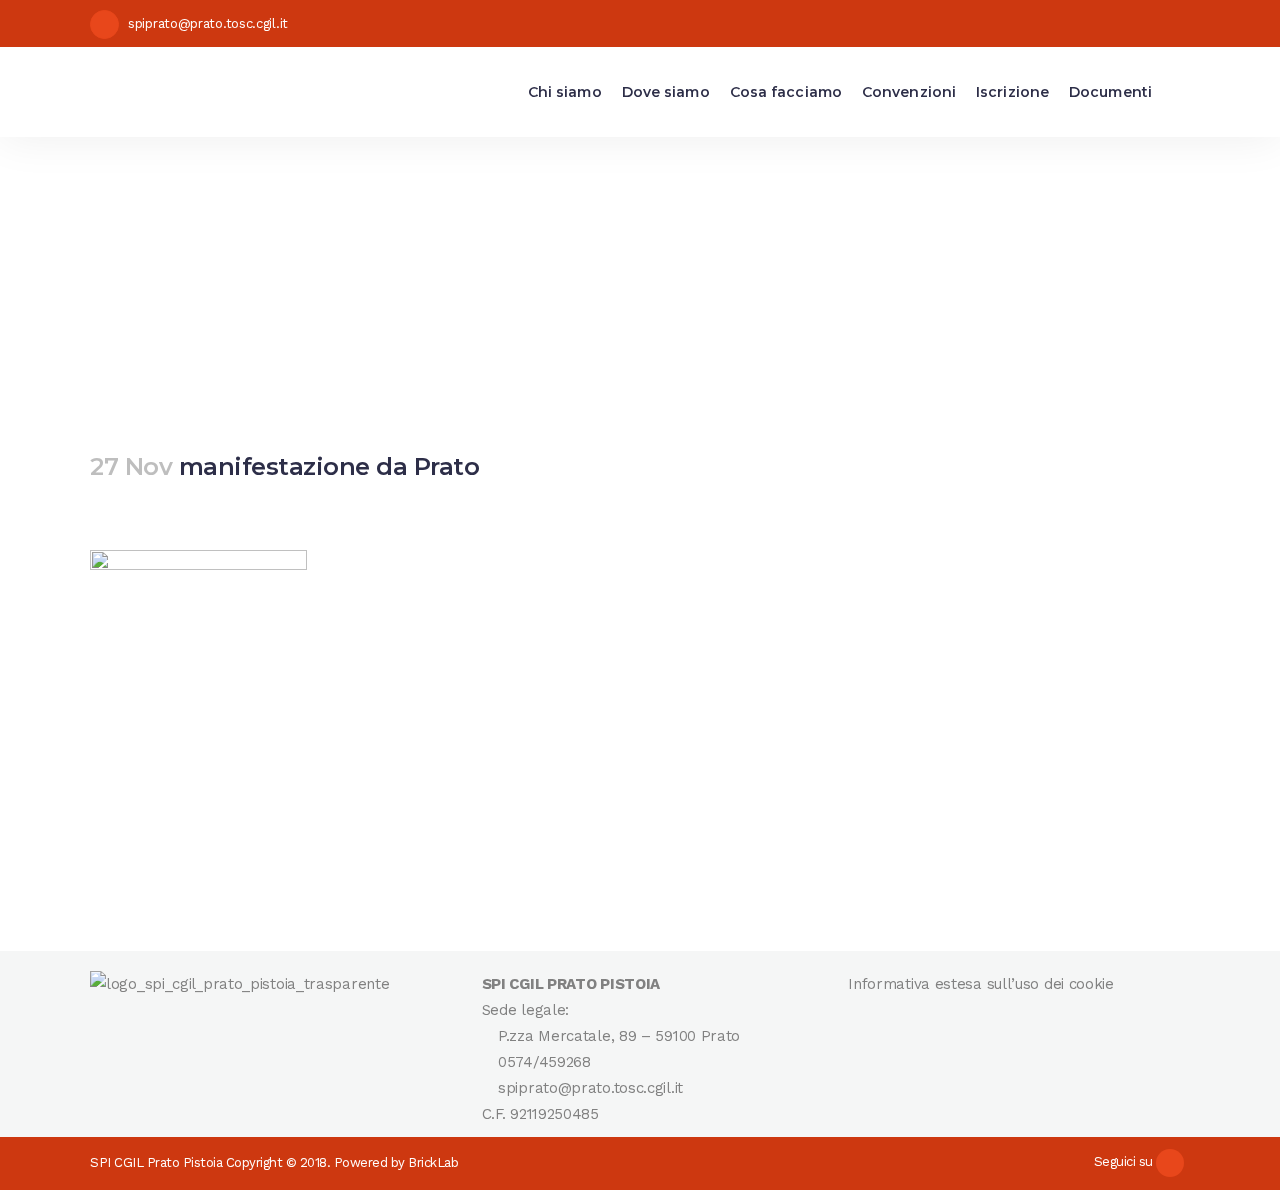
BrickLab (433, 1162)
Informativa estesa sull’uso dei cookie (981, 984)
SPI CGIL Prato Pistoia (156, 1162)
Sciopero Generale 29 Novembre (618, 269)
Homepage (378, 269)
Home (271, 269)
